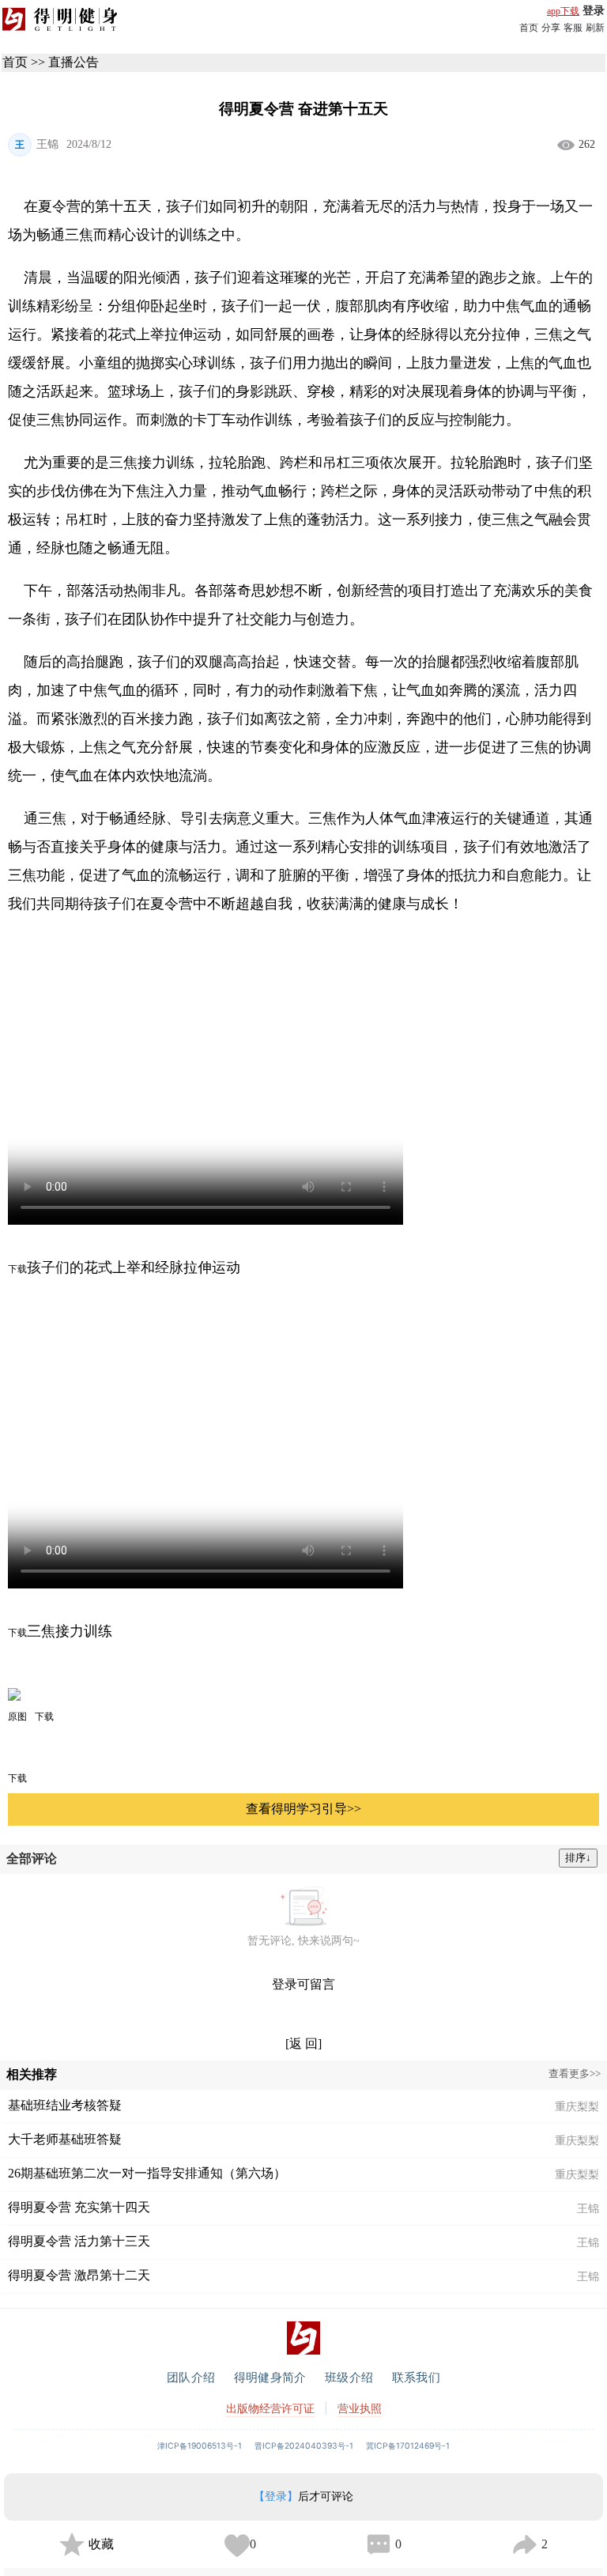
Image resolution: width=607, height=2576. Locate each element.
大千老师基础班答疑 (65, 2139)
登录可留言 (303, 1984)
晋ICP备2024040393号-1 (304, 2446)
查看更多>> (575, 2074)
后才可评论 (303, 2497)
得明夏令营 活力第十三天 (79, 2241)
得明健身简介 (270, 2377)
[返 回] (303, 2043)
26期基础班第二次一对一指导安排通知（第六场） (147, 2173)
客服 (573, 28)
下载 (17, 1778)
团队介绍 (191, 2377)
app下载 (563, 11)
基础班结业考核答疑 (65, 2105)
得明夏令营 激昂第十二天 (79, 2275)
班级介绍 (349, 2377)
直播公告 (74, 62)
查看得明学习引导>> (303, 1809)
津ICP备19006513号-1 (200, 2446)
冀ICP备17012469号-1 (408, 2446)
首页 (529, 28)
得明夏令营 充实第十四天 (79, 2207)
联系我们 (416, 2377)
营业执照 (360, 2408)
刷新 (595, 28)
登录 (594, 11)
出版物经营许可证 (270, 2408)
